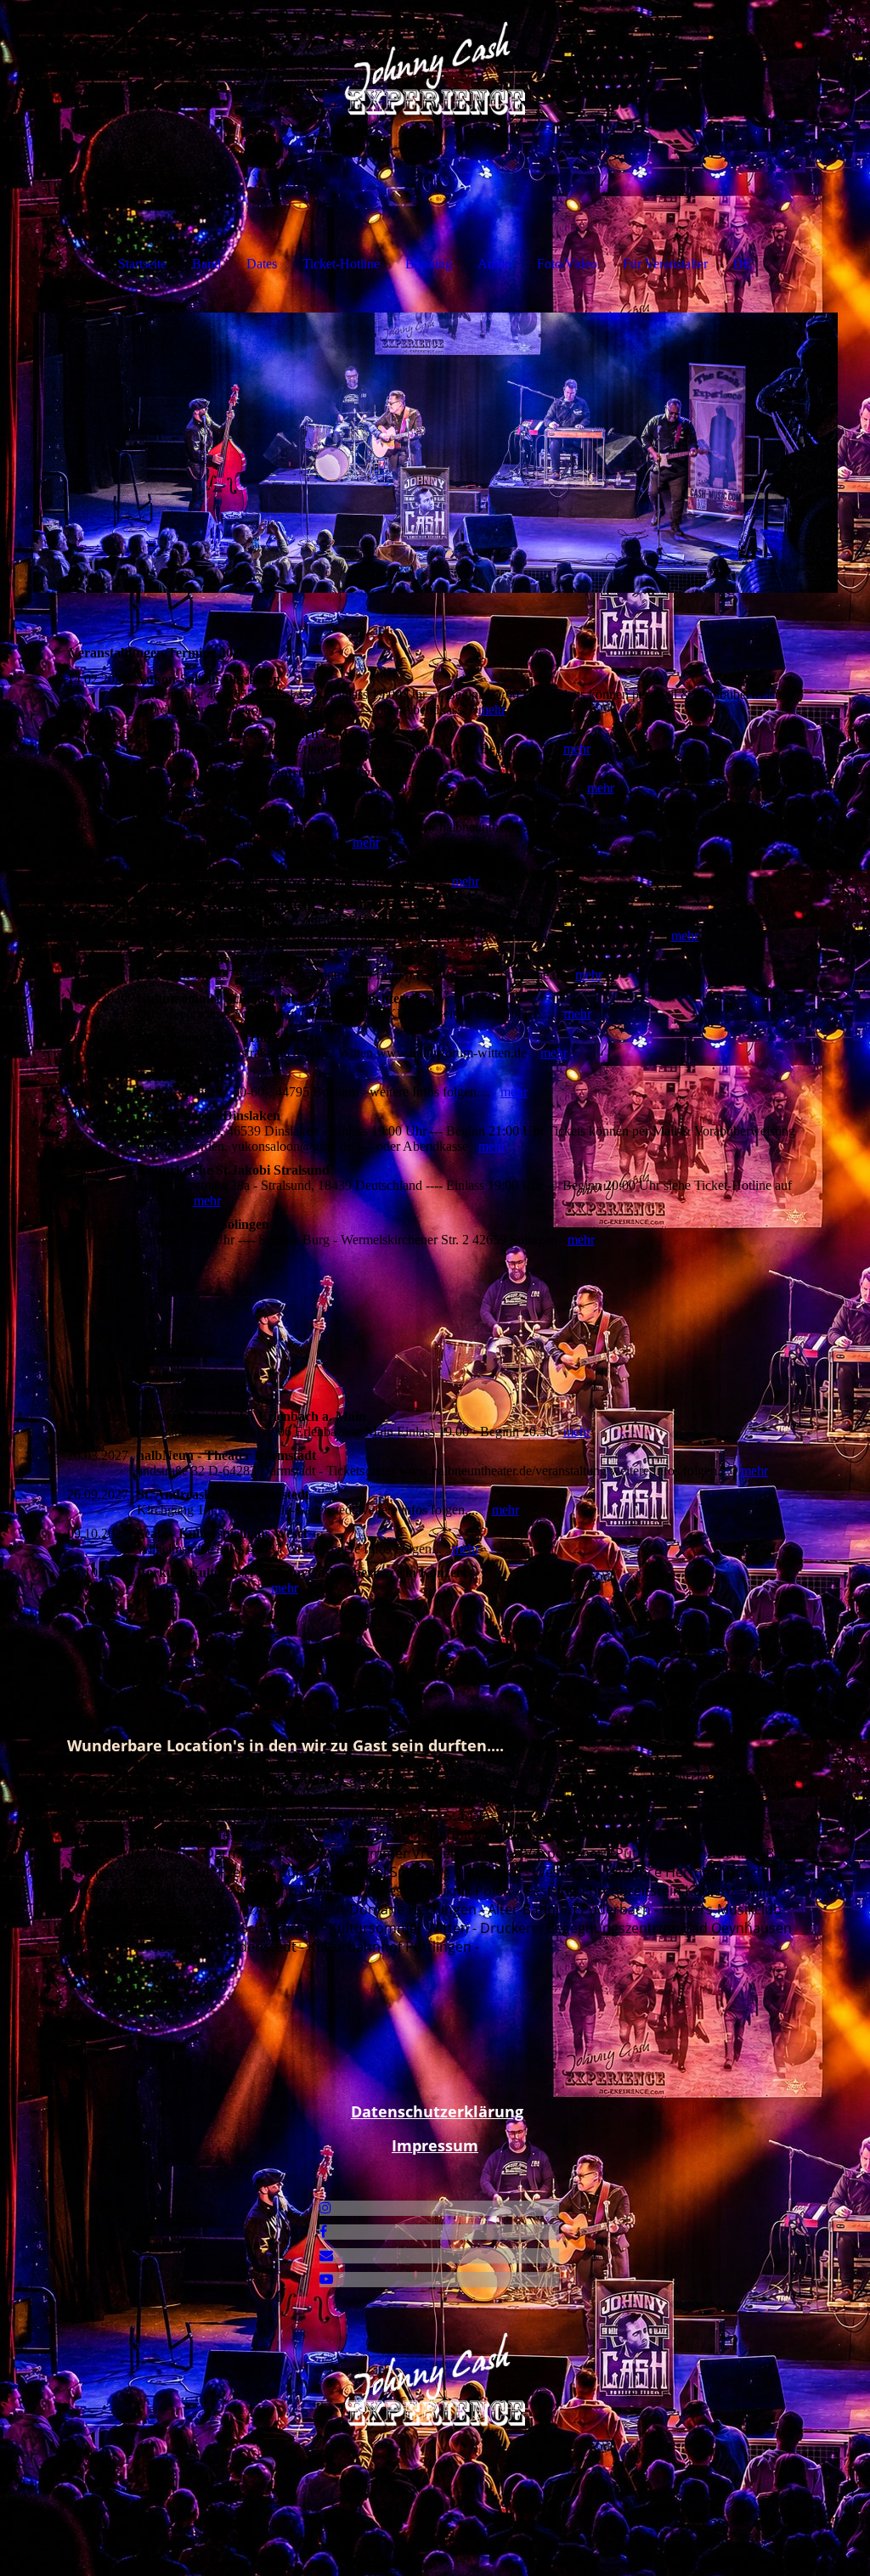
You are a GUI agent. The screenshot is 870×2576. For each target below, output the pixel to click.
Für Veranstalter (665, 264)
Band (206, 264)
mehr (492, 710)
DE (743, 264)
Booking (429, 264)
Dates (262, 264)
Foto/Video (567, 264)
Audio (494, 264)
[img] (435, 64)
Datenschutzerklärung (437, 2111)
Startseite (142, 264)
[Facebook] (323, 2232)
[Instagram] (325, 2208)
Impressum (435, 2145)
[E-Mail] (326, 2255)
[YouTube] (326, 2279)
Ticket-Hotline (341, 264)
